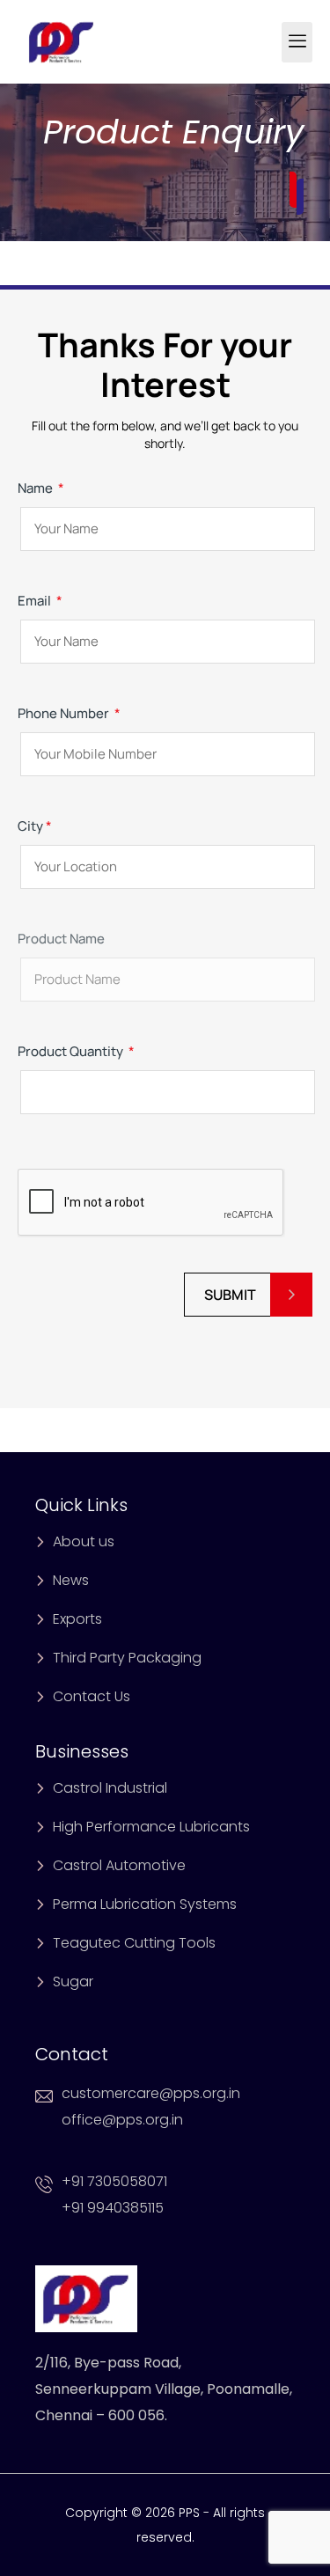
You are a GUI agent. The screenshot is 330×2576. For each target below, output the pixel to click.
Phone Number (69, 713)
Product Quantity (76, 1051)
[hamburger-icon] (297, 42)
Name (41, 488)
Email (40, 601)
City (35, 826)
